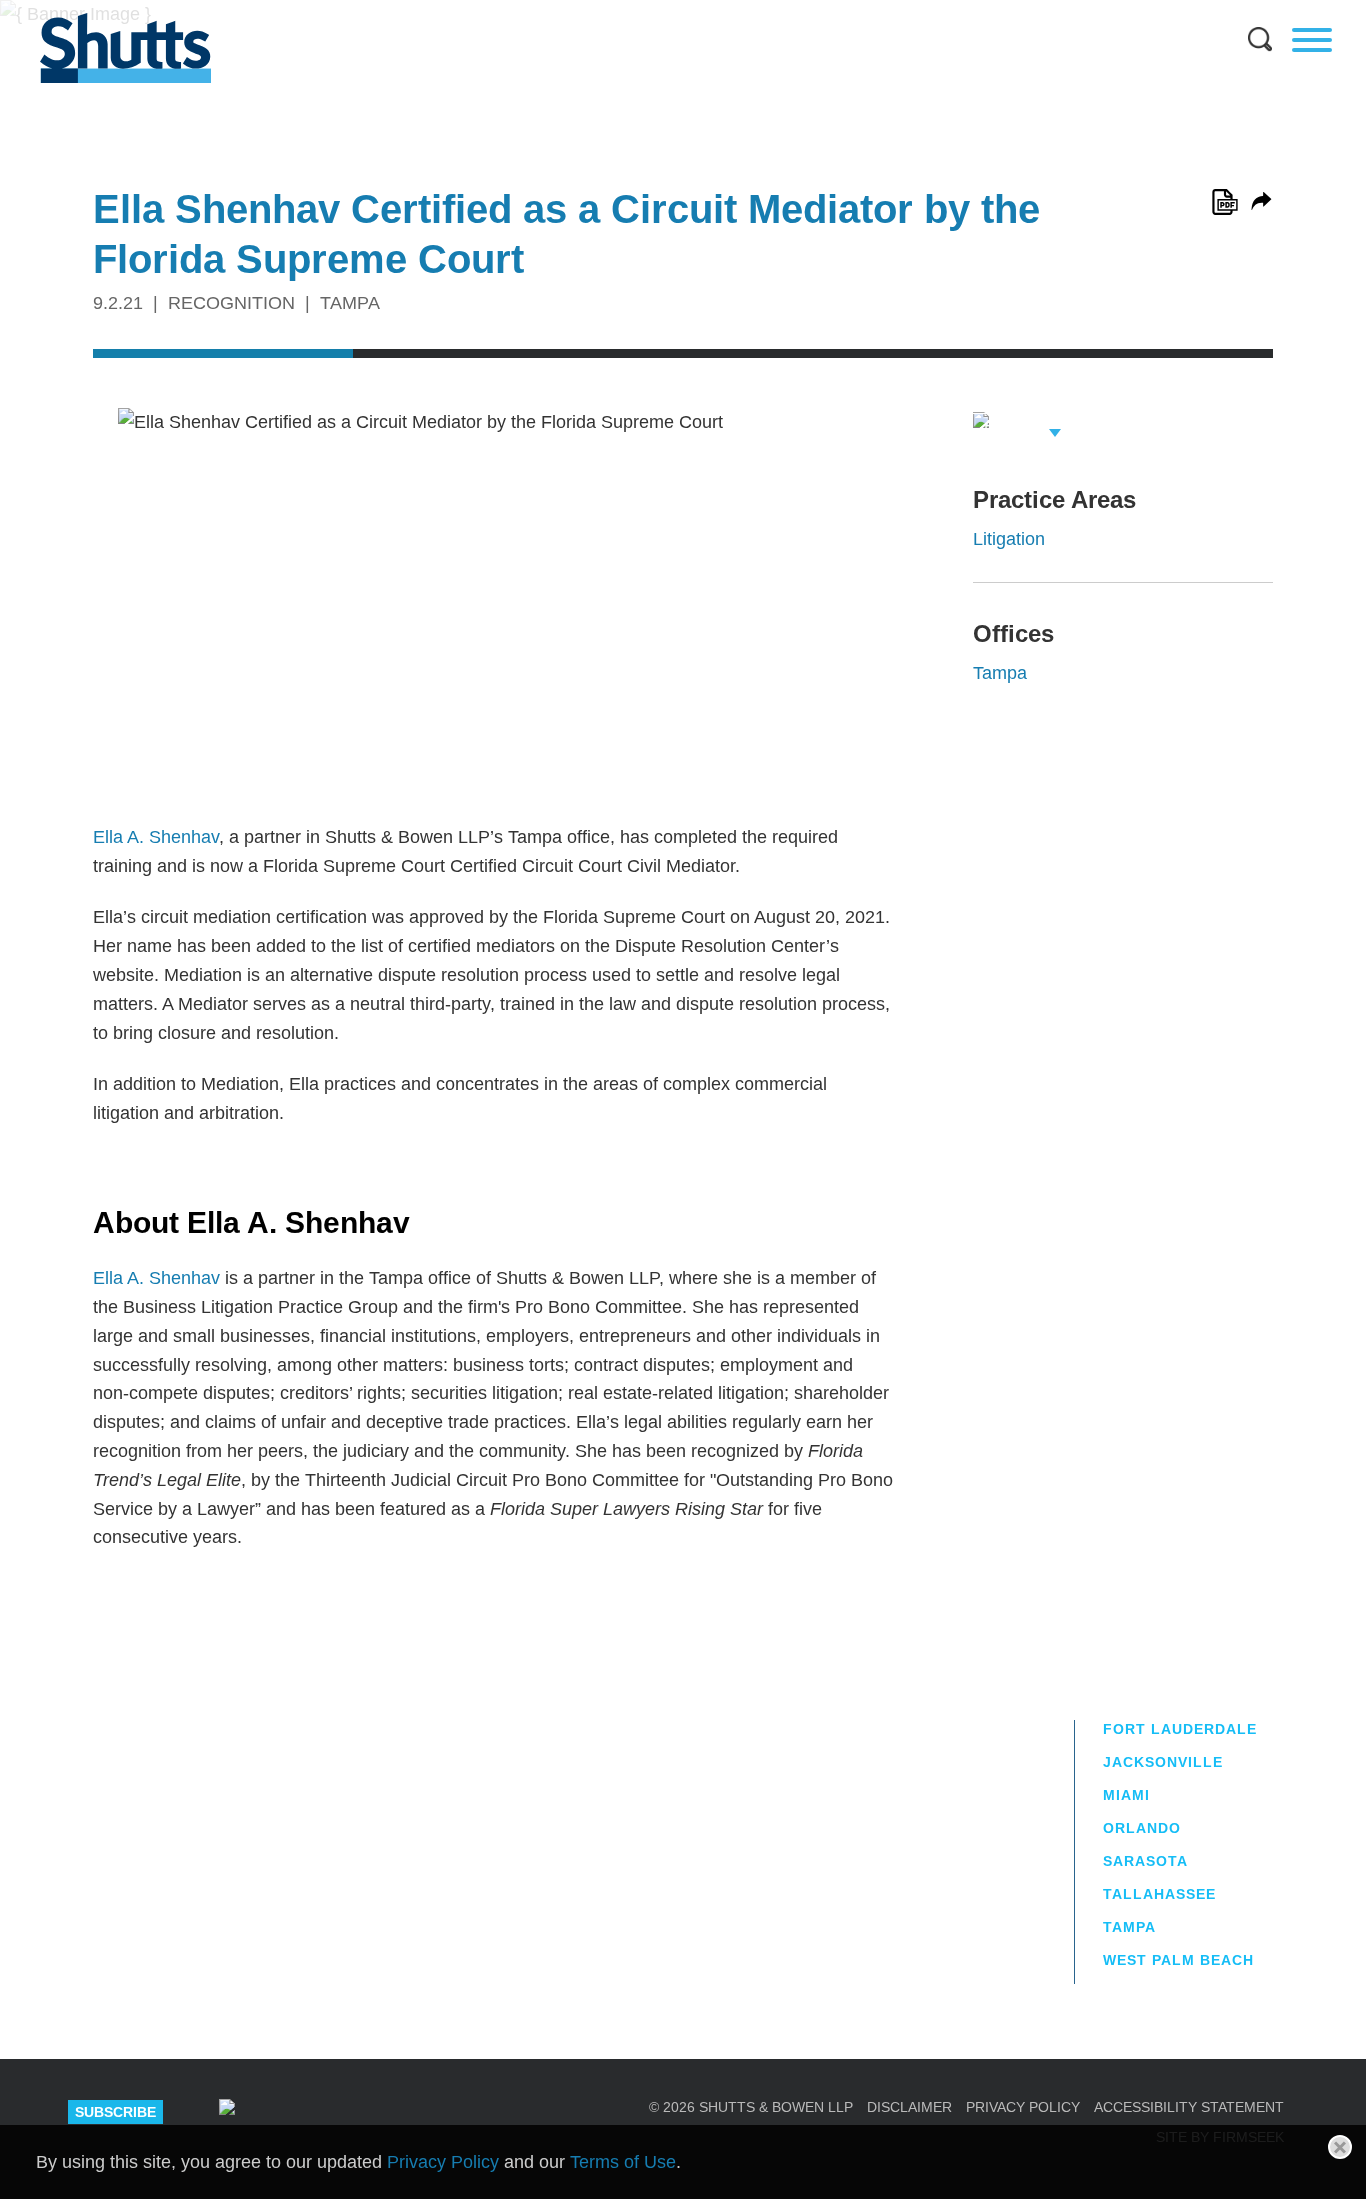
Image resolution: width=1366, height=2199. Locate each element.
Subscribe (115, 2112)
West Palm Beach (1178, 1960)
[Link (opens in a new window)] (1225, 202)
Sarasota (1145, 1861)
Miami (1126, 1795)
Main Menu (668, 10)
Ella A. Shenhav (156, 837)
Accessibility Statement (1189, 2107)
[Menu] (1312, 40)
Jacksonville (1163, 1762)
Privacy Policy (1023, 2107)
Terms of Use (623, 2162)
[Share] (1261, 201)
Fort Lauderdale (1180, 1729)
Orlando (1142, 1828)
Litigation (1009, 539)
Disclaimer (909, 2107)
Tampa (1000, 673)
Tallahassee (1159, 1894)
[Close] (1340, 2147)
